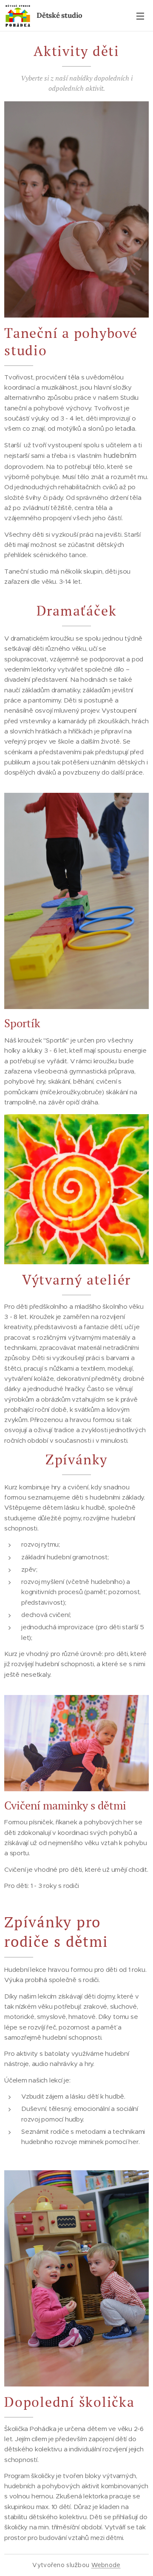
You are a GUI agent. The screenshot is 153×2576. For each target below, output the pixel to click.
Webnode (106, 2565)
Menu (140, 16)
